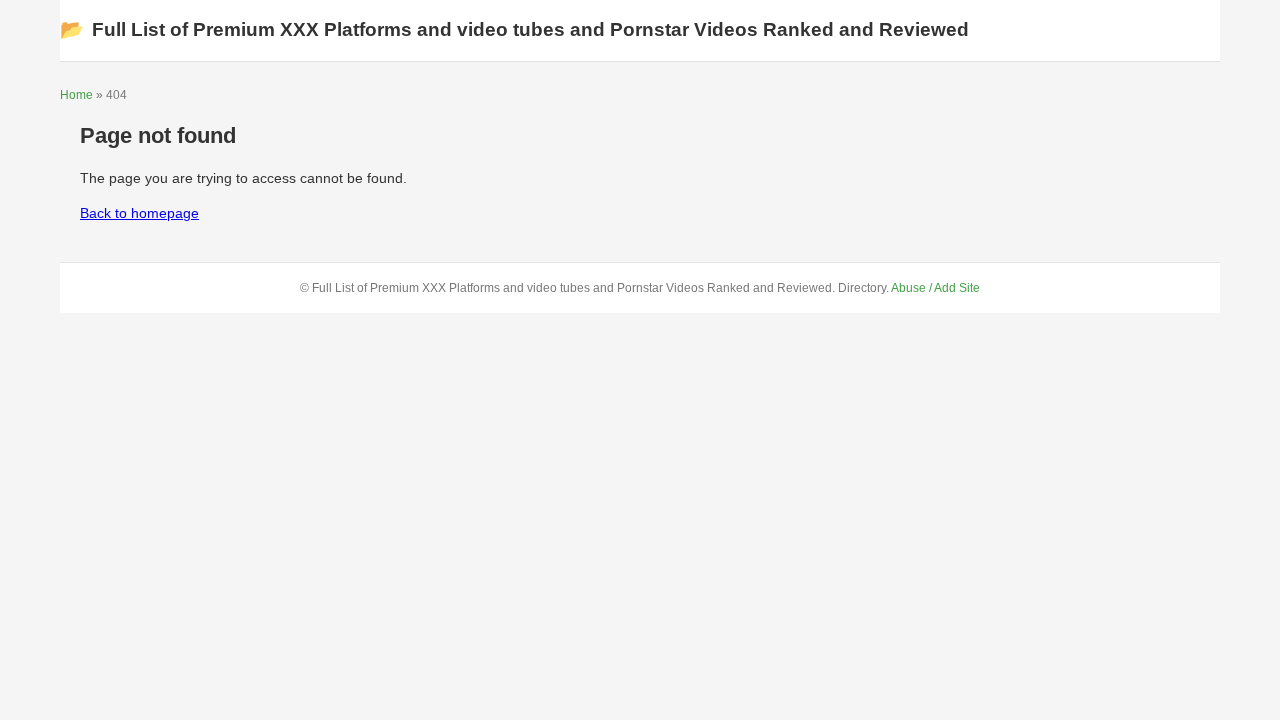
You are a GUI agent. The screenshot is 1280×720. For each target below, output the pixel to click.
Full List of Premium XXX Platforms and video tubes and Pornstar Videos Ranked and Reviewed (514, 29)
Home (76, 95)
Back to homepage (139, 213)
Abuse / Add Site (935, 288)
